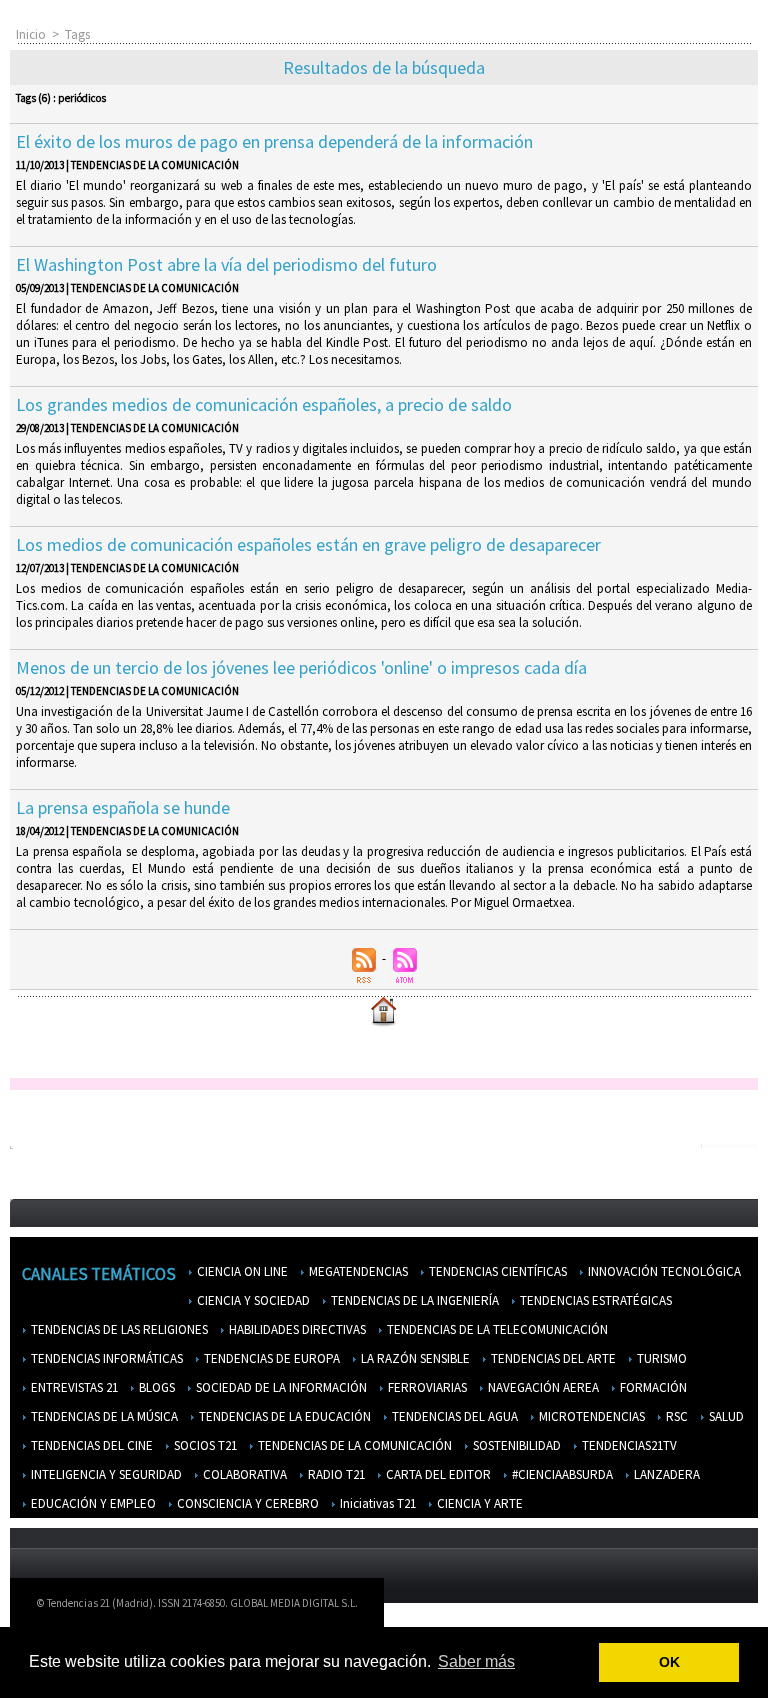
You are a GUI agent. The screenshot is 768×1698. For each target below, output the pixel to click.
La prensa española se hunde (123, 807)
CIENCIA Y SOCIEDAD (252, 1300)
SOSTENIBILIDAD (515, 1445)
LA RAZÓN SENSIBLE (414, 1358)
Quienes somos (438, 1607)
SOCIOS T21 (204, 1445)
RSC (675, 1416)
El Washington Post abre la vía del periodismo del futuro (226, 264)
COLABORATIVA (243, 1474)
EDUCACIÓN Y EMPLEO (92, 1503)
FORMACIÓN (652, 1387)
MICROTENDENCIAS (590, 1416)
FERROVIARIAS (426, 1387)
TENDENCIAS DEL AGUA (453, 1416)
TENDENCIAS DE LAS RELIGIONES (118, 1329)
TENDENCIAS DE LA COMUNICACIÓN (353, 1445)
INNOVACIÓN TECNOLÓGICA (663, 1271)
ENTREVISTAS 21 (73, 1387)
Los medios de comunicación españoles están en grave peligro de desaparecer (308, 544)
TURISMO (660, 1358)
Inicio (31, 34)
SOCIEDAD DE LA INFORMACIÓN (280, 1387)
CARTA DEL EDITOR (437, 1474)
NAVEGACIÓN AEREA (542, 1387)
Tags (77, 34)
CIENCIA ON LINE (241, 1271)
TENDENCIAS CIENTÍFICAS (496, 1271)
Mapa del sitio (688, 1607)
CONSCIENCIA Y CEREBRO (246, 1503)
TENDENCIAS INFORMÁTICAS (105, 1358)
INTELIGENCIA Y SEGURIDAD (105, 1474)
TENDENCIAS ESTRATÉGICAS (594, 1300)
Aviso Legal (529, 1607)
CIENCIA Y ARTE (478, 1503)
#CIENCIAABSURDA (561, 1474)
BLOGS (155, 1387)
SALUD (725, 1416)
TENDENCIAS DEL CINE (90, 1445)
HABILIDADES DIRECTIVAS (296, 1329)
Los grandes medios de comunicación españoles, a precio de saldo (264, 404)
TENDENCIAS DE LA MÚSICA (103, 1416)
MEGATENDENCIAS (357, 1271)
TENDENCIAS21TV (628, 1445)
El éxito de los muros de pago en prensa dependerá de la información (274, 141)
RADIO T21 (335, 1474)
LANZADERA (665, 1474)
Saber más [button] (476, 1661)
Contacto (605, 1607)
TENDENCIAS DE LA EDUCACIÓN (283, 1416)
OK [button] (669, 1662)
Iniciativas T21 (376, 1503)
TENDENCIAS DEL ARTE (552, 1358)
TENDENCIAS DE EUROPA (270, 1358)
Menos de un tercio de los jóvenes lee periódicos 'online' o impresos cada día (301, 667)
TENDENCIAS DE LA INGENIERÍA (413, 1300)
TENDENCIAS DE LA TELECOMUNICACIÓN (496, 1329)
